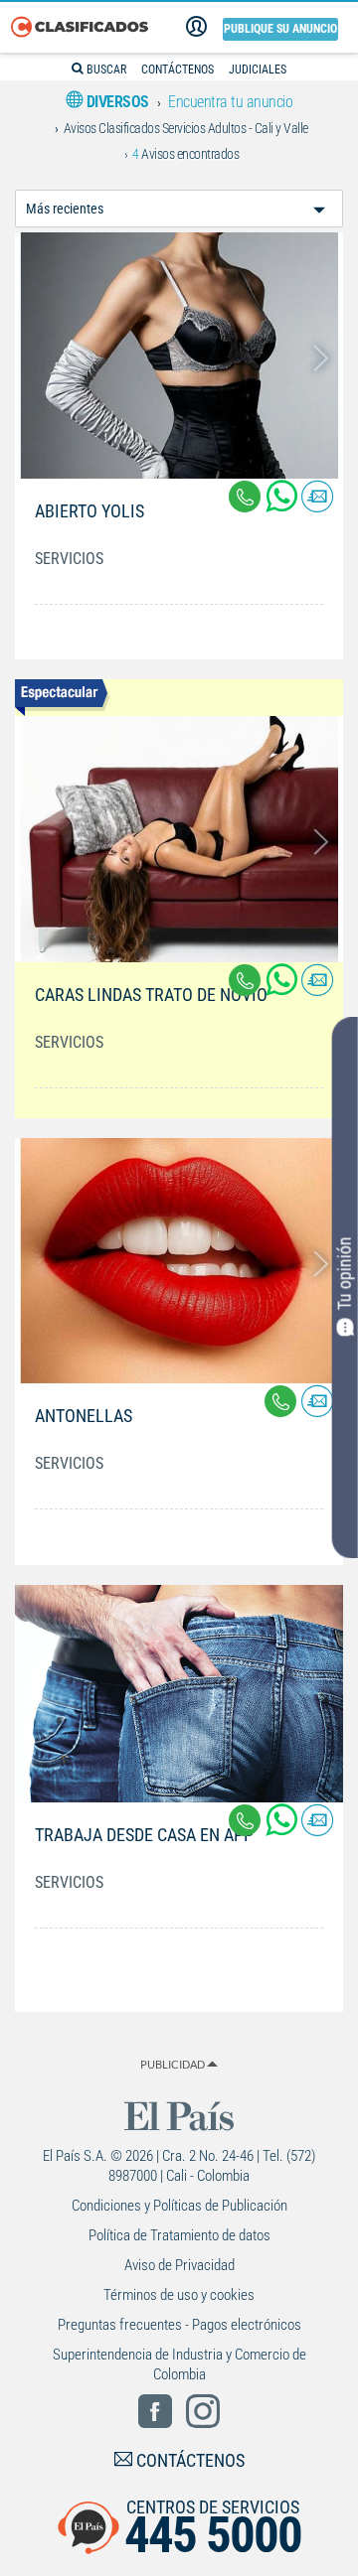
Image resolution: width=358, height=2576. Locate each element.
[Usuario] (196, 27)
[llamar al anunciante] (245, 497)
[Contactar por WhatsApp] (283, 504)
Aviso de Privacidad (179, 2265)
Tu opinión (345, 1273)
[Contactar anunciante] (317, 504)
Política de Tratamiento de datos (179, 2235)
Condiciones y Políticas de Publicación (179, 2206)
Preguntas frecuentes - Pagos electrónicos (179, 2325)
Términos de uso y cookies (179, 2295)
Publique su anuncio (280, 29)
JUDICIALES (258, 70)
